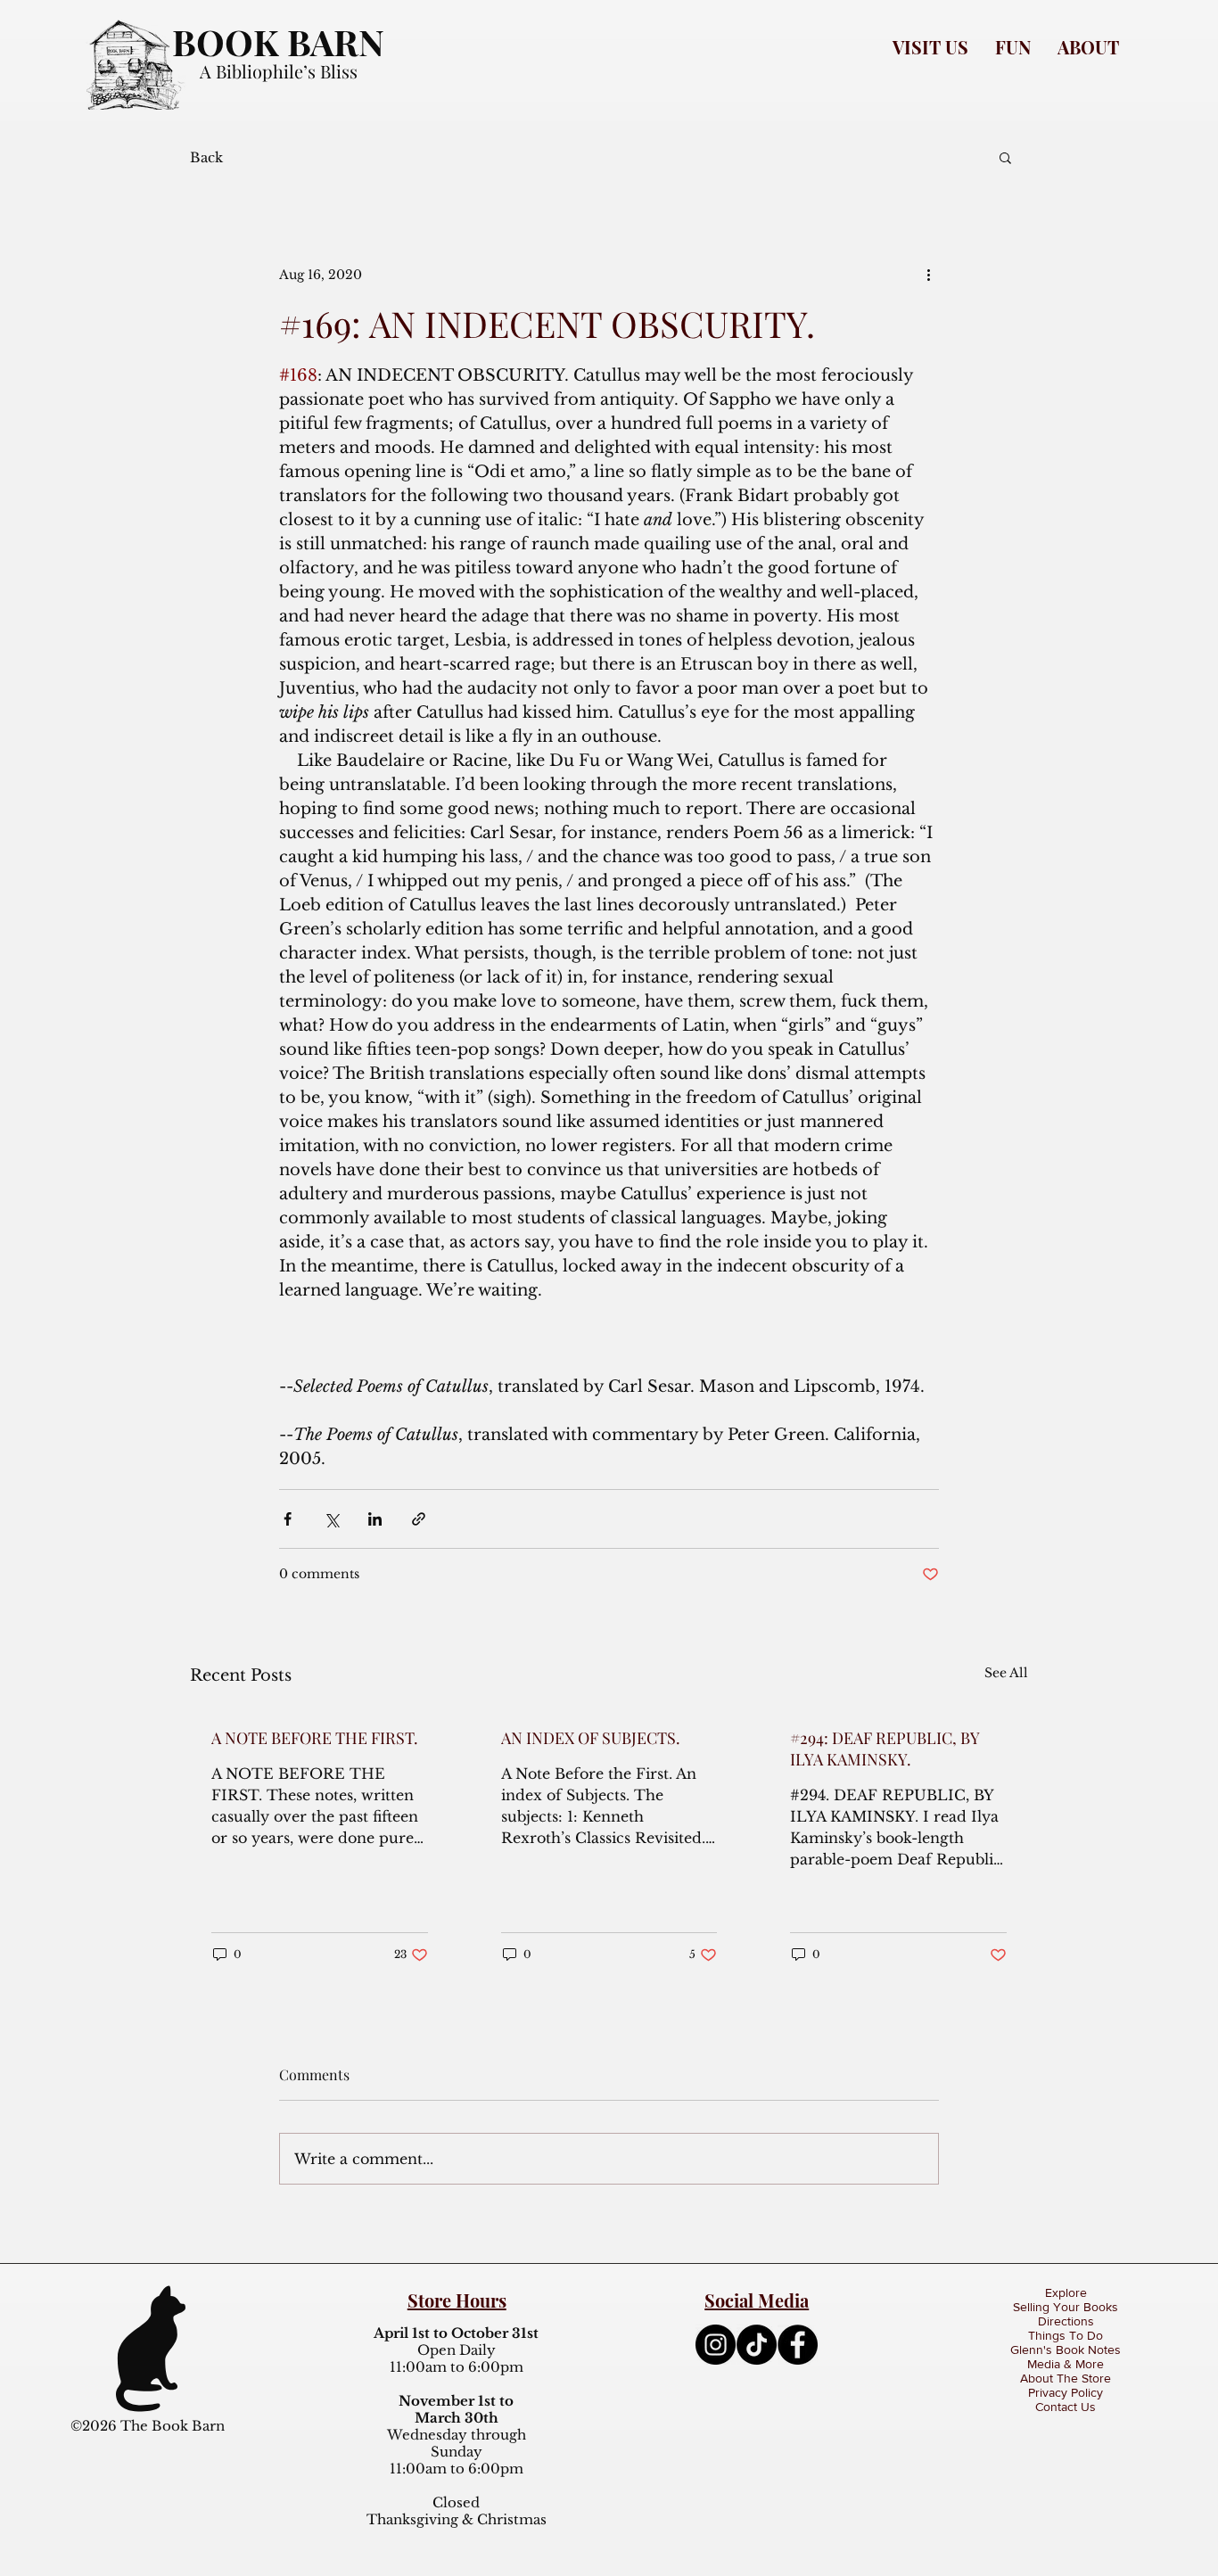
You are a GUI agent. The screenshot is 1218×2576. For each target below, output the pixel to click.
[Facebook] (798, 2345)
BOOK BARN (278, 41)
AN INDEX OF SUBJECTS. (591, 1738)
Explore (1066, 2292)
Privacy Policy (1066, 2392)
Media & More (1066, 2364)
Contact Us (1066, 2407)
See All (1006, 1673)
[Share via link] (419, 1519)
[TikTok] (757, 2345)
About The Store (1066, 2378)
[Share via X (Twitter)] (331, 1519)
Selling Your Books (1066, 2307)
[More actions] (928, 275)
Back (206, 157)
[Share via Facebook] (288, 1519)
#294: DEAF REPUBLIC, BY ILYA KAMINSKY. (885, 1749)
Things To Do (1066, 2335)
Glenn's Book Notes (1066, 2350)
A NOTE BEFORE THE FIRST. (315, 1738)
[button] (930, 47)
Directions (1066, 2321)
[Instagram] (716, 2345)
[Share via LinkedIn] (375, 1519)
